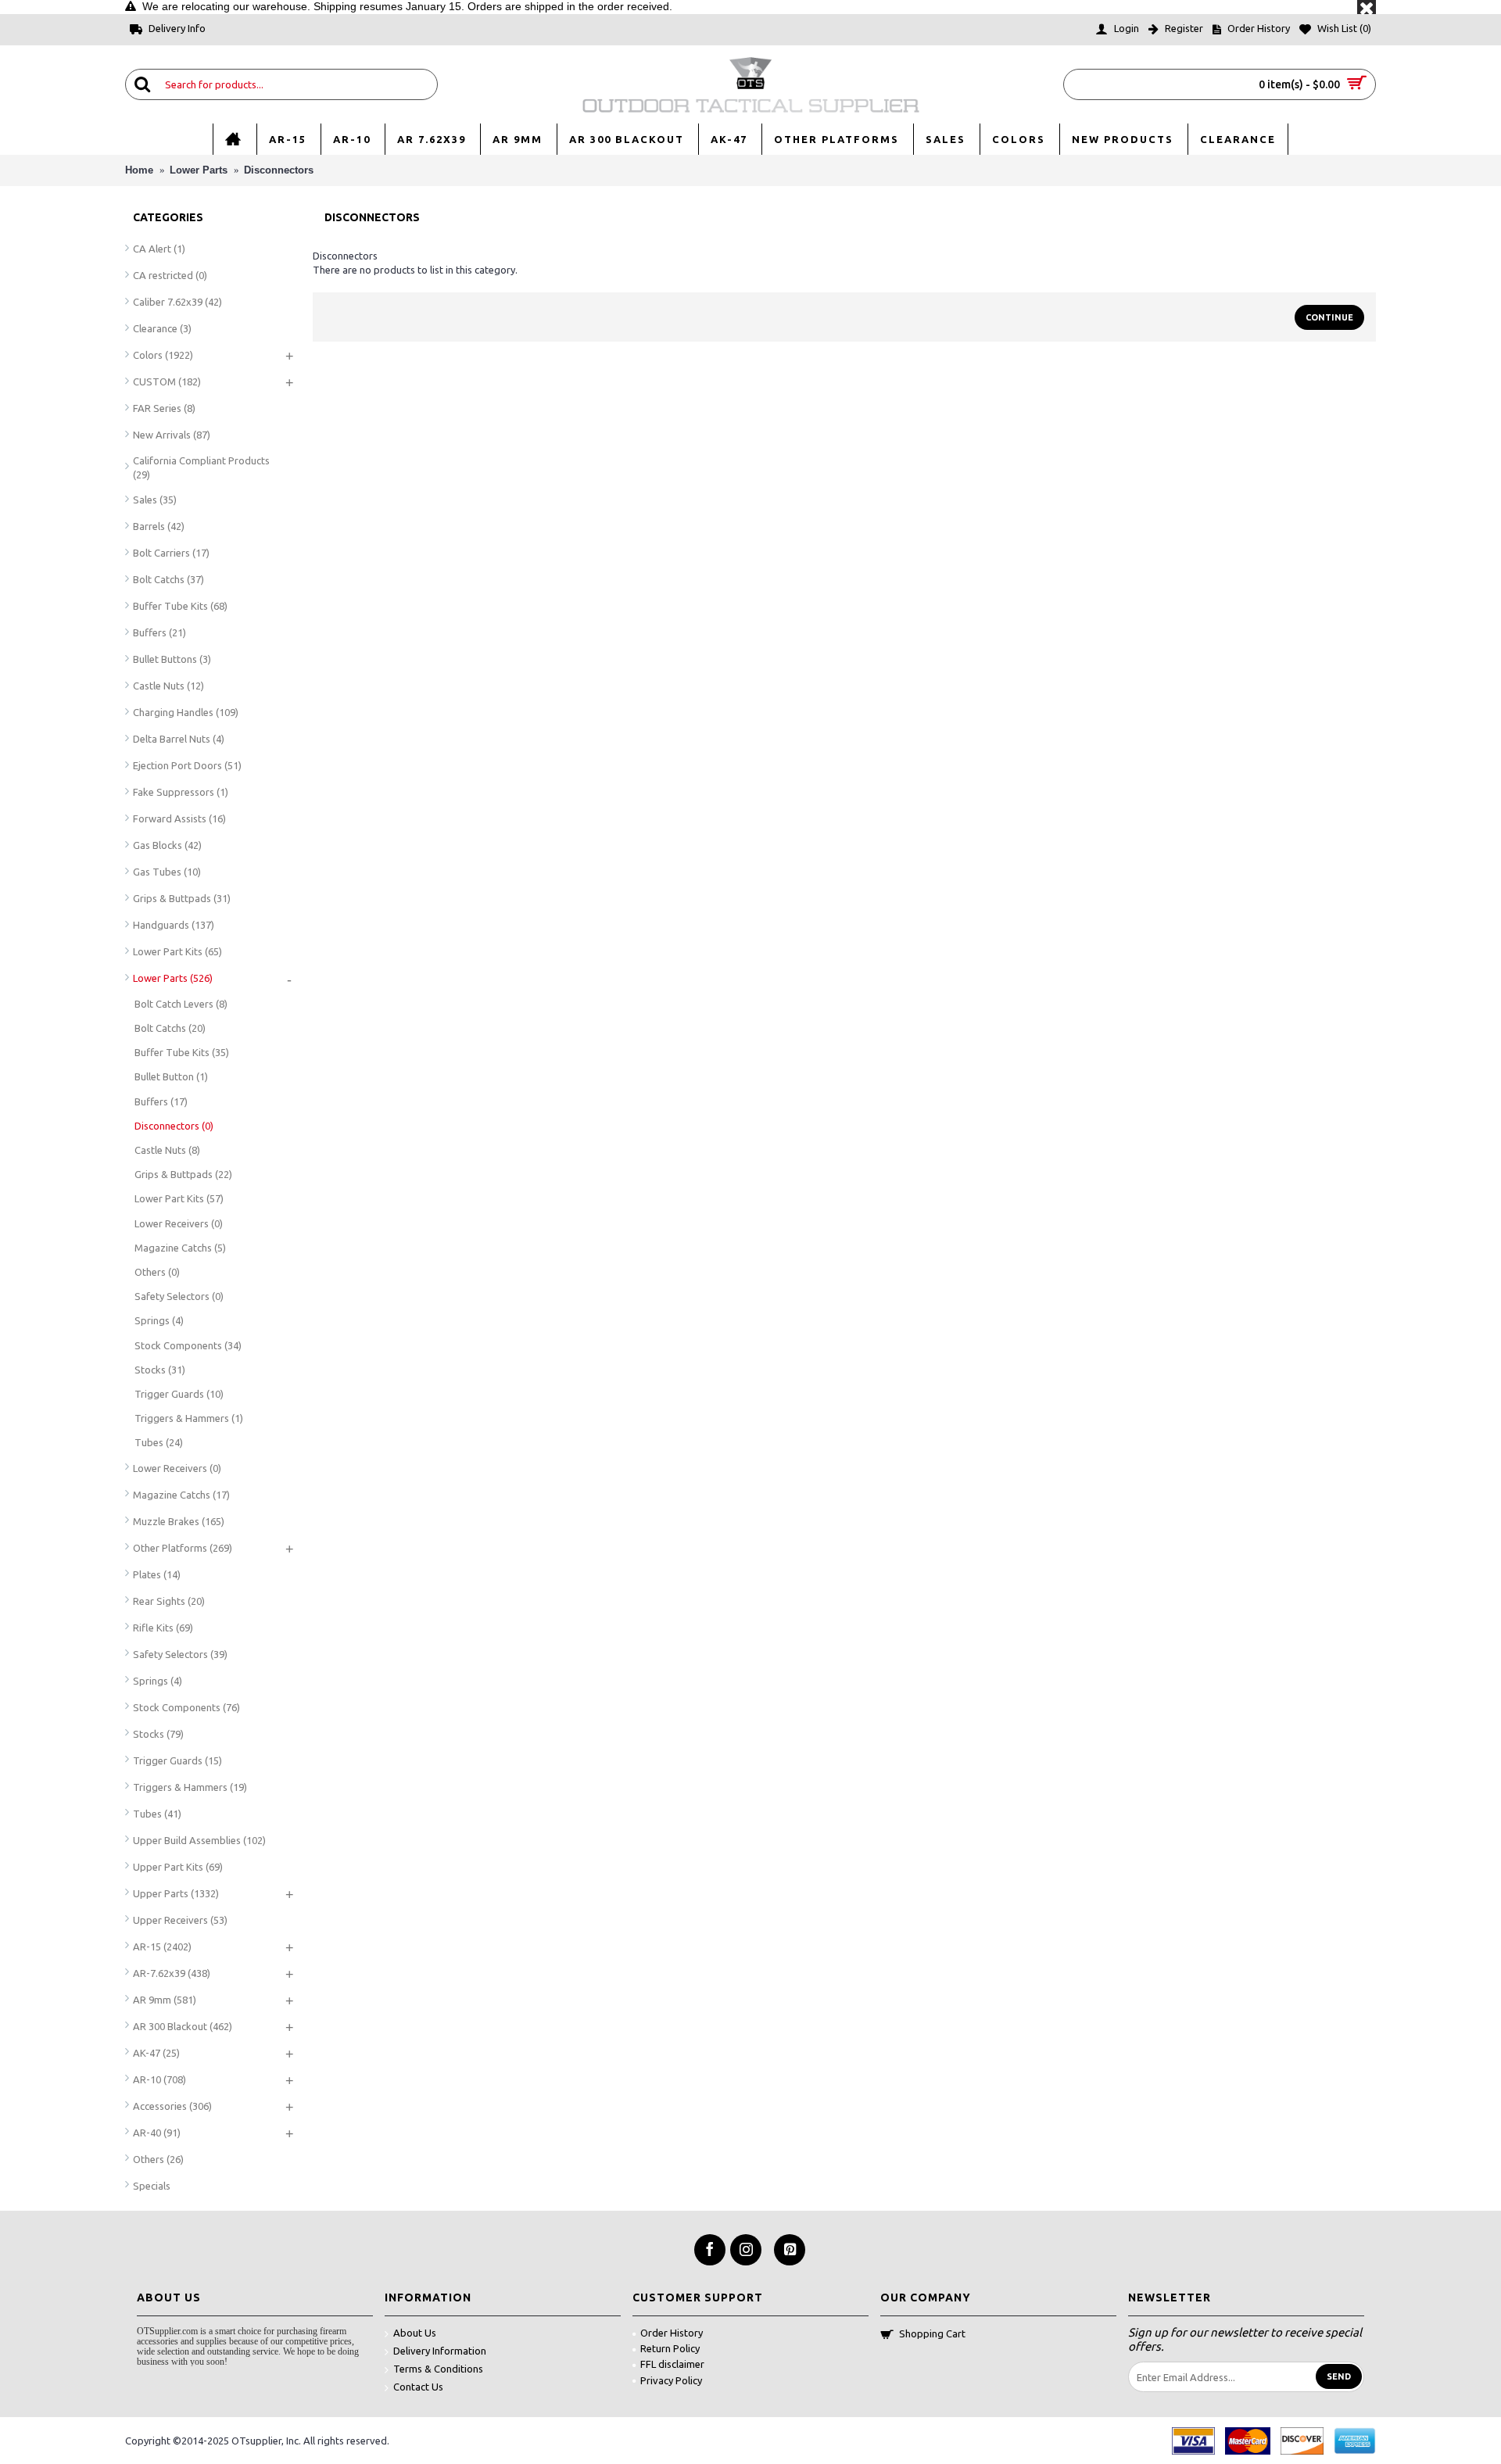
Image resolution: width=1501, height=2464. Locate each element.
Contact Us (418, 2387)
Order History (672, 2333)
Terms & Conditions (438, 2369)
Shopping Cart (932, 2333)
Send (1339, 2376)
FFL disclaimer (672, 2364)
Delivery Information (440, 2351)
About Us (415, 2333)
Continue (1329, 317)
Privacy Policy (671, 2380)
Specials (152, 2186)
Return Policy (670, 2348)
